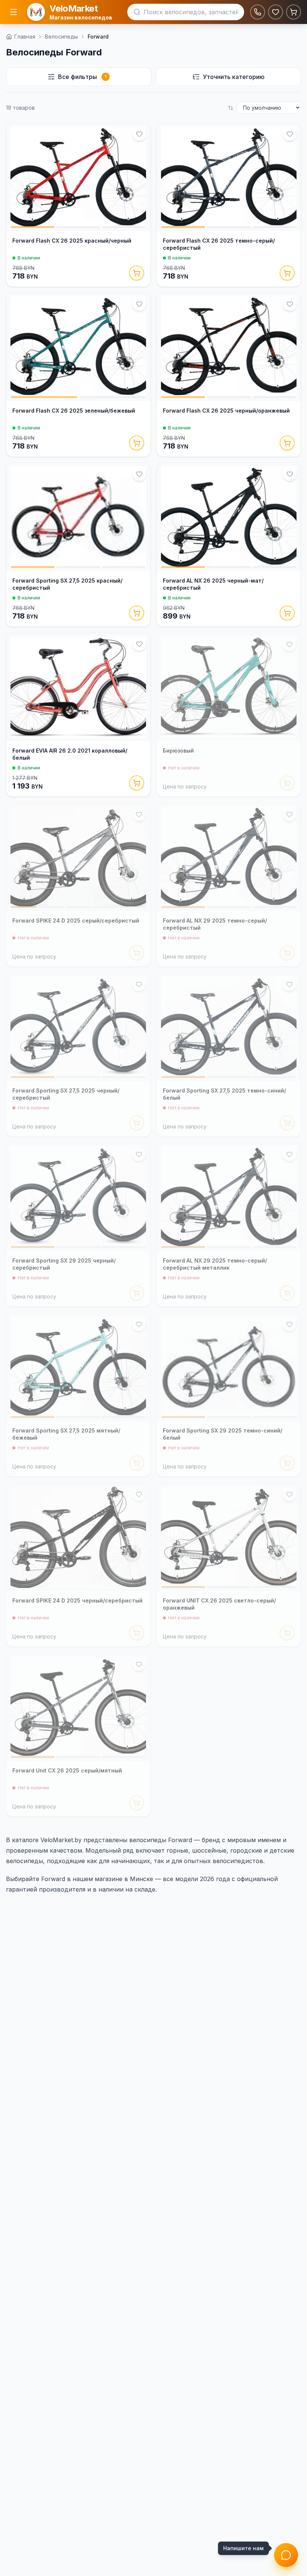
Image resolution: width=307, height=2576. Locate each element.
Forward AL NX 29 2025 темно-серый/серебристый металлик (215, 1264)
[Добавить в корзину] (137, 273)
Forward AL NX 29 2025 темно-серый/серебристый (215, 924)
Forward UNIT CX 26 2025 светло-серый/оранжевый (219, 1604)
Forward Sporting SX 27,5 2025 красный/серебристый (67, 584)
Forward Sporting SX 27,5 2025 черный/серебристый (66, 1094)
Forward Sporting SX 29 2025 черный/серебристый (64, 1264)
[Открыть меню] (13, 12)
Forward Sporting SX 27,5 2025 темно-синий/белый (224, 1094)
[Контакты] (258, 12)
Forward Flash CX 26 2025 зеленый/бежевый (74, 411)
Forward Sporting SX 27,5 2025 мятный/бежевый (66, 1434)
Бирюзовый (178, 751)
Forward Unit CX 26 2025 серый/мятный (67, 1770)
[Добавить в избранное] (139, 134)
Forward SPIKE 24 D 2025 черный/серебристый (77, 1600)
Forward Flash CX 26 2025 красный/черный (72, 241)
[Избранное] (276, 12)
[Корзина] (294, 12)
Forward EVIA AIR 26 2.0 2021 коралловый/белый (70, 754)
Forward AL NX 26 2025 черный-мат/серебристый (213, 584)
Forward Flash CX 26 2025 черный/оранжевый (226, 411)
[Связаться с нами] (286, 2555)
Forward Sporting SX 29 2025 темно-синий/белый (223, 1434)
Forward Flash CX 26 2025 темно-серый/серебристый (219, 244)
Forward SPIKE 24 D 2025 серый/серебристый (76, 921)
